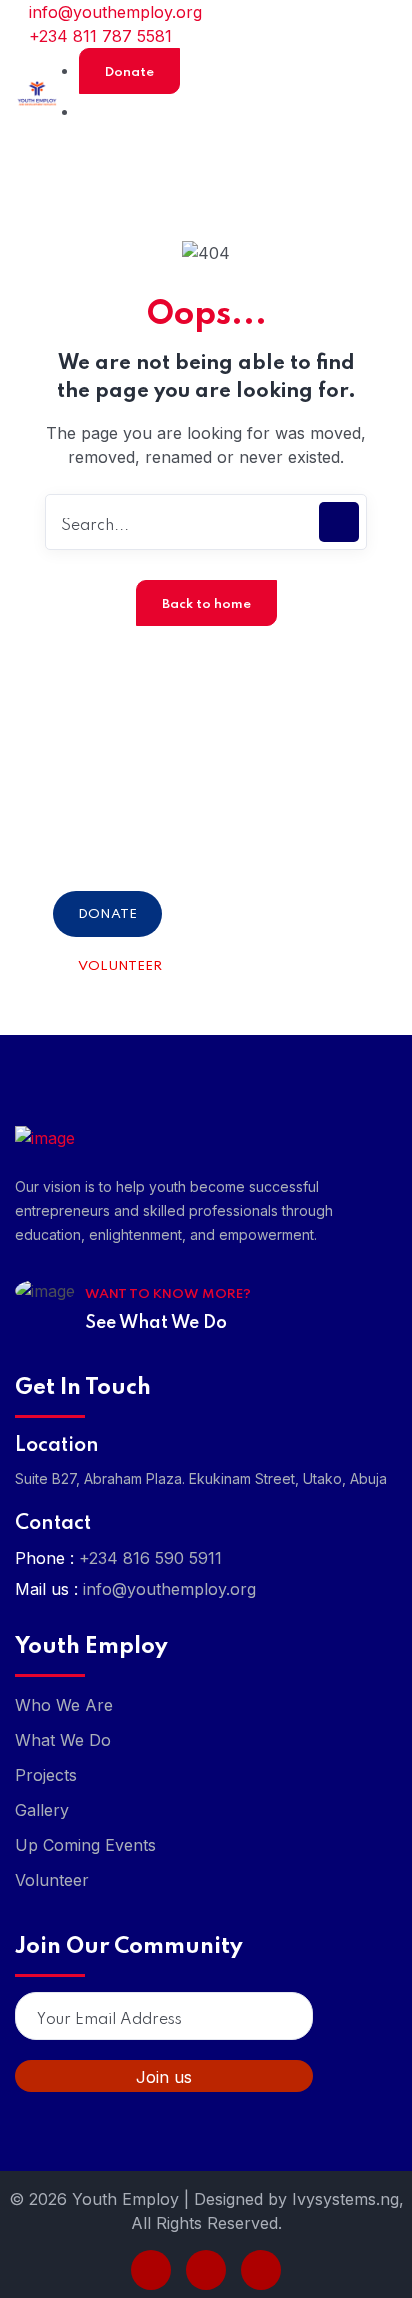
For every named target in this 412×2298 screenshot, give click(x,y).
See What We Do (156, 1323)
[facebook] (151, 2270)
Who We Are (64, 1705)
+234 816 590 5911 (150, 1558)
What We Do (63, 1740)
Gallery (42, 1810)
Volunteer (120, 966)
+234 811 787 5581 (98, 36)
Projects (46, 1775)
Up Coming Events (85, 1845)
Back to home (206, 604)
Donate (129, 72)
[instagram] (261, 2270)
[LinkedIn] (206, 2270)
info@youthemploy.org (113, 12)
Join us (164, 2077)
